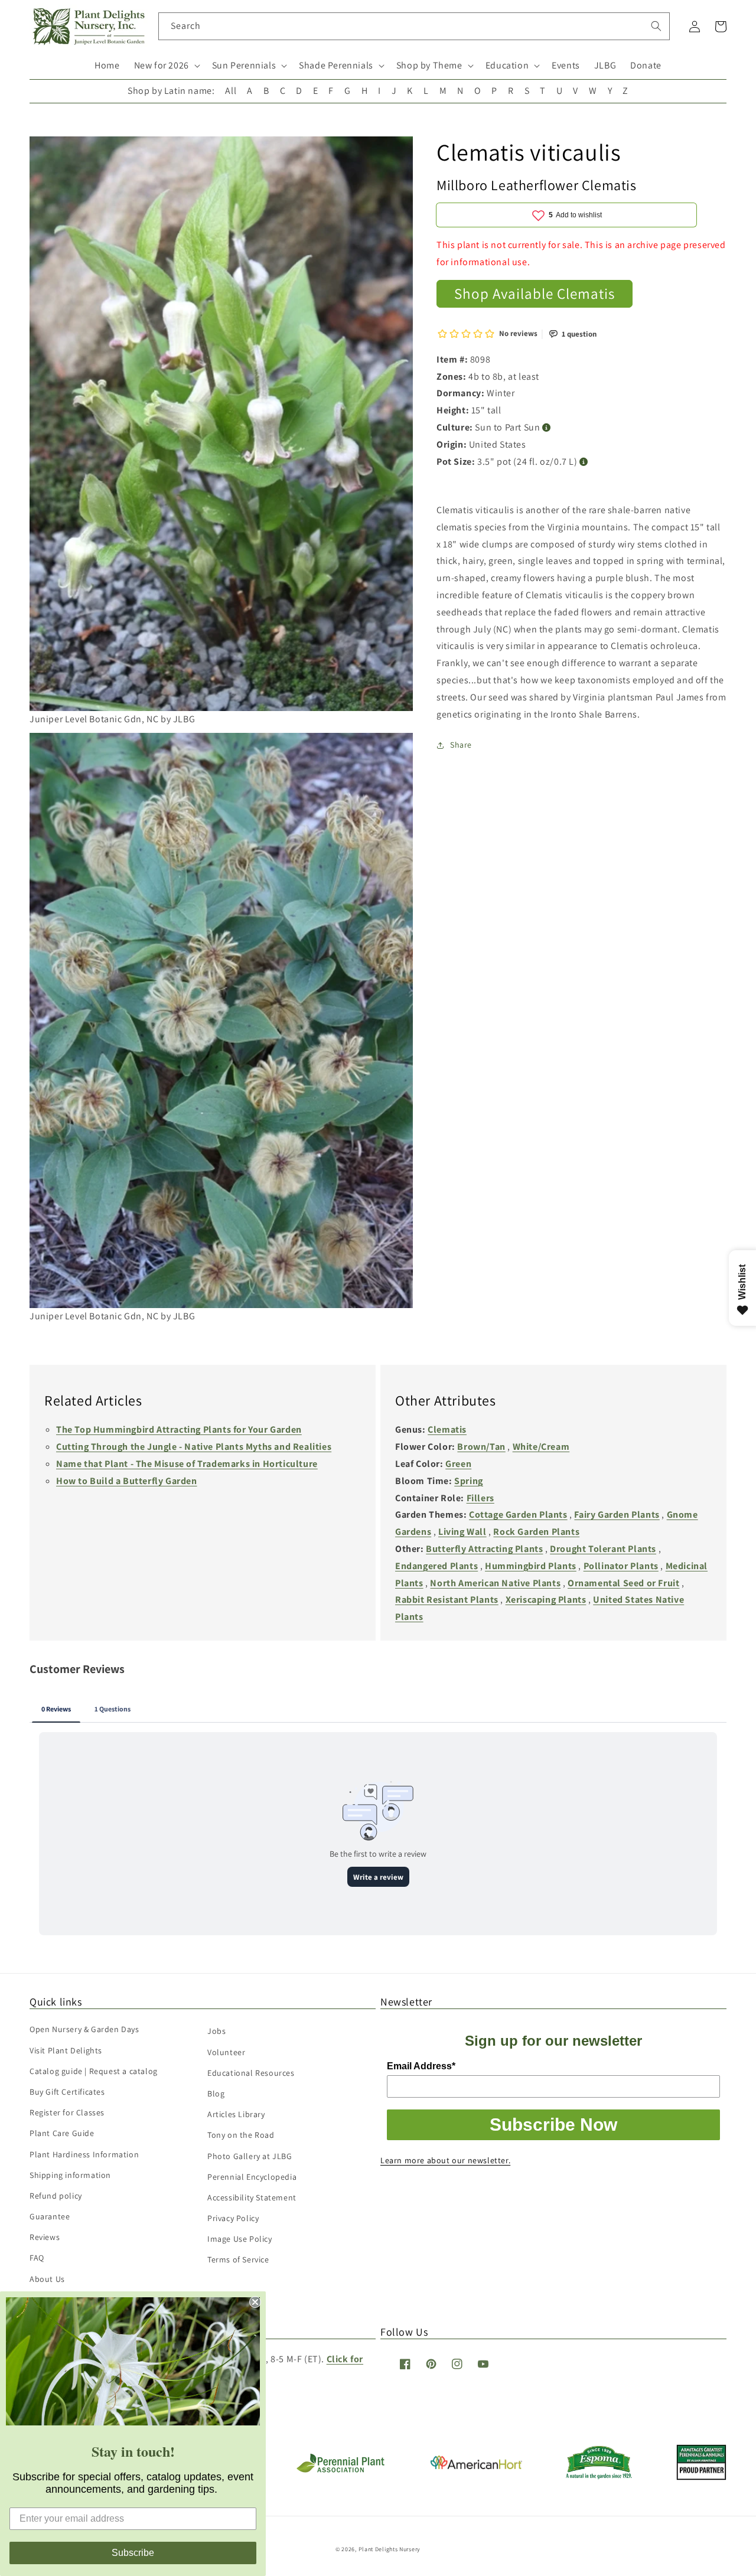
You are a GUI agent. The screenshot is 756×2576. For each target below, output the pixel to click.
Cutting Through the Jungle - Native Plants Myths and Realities (194, 1447)
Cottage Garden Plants (518, 1514)
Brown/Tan (481, 1447)
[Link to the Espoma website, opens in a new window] (599, 2476)
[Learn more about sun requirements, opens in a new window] (547, 428)
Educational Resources (251, 2073)
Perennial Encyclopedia (252, 2177)
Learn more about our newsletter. (445, 2160)
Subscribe (133, 2553)
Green (458, 1464)
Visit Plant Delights (66, 2050)
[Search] (656, 26)
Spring (469, 1481)
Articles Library (236, 2114)
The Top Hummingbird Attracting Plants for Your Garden (179, 1429)
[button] (166, 66)
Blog (216, 2094)
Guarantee (50, 2216)
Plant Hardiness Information (84, 2154)
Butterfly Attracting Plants (484, 1549)
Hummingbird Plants (531, 1566)
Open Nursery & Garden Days (84, 2029)
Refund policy (56, 2196)
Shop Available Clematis (535, 293)
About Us (47, 2279)
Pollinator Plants (621, 1566)
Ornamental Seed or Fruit (623, 1583)
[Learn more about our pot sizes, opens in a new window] (584, 462)
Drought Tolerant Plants (603, 1549)
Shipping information (70, 2175)
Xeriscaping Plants (546, 1600)
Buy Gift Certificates (67, 2092)
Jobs (216, 2031)
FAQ (37, 2258)
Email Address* (421, 2066)
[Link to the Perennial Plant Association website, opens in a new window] (340, 2470)
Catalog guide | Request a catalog (94, 2071)
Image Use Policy (240, 2239)
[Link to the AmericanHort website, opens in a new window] (476, 2466)
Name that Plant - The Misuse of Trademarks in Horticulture (187, 1464)
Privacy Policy (233, 2218)
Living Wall (462, 1532)
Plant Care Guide (62, 2133)
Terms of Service (238, 2259)
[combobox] (414, 26)
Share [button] (461, 745)
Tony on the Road (241, 2135)
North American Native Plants (495, 1583)
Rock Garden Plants (536, 1532)
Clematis (447, 1429)
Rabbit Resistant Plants (447, 1600)
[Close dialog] (255, 2302)
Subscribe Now (553, 2125)
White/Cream (541, 1447)
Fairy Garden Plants (617, 1514)
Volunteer (226, 2052)
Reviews (45, 2237)
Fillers (480, 1498)
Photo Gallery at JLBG (250, 2156)
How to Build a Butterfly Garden (127, 1481)
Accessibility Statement (252, 2197)
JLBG (605, 65)
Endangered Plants (436, 1566)
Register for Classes (67, 2112)
